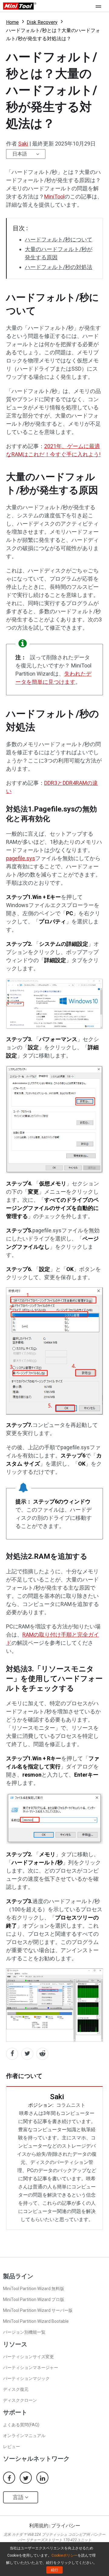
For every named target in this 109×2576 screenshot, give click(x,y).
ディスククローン (20, 2400)
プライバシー (66, 2526)
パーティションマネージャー (31, 2368)
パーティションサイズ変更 (28, 2357)
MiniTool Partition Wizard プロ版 (34, 2299)
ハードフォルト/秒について (59, 239)
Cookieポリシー (64, 2555)
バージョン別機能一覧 (24, 2332)
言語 (19, 2497)
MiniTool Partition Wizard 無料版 (34, 2289)
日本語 (20, 154)
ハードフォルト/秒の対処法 (59, 267)
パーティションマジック (26, 2378)
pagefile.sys (21, 858)
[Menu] (100, 6)
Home (12, 22)
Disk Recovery (42, 22)
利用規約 (39, 2526)
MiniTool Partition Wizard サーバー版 (38, 2310)
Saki (23, 144)
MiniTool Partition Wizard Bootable (36, 2321)
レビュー (12, 2447)
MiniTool (54, 197)
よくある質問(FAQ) (21, 2425)
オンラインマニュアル (24, 2436)
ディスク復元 (16, 2389)
